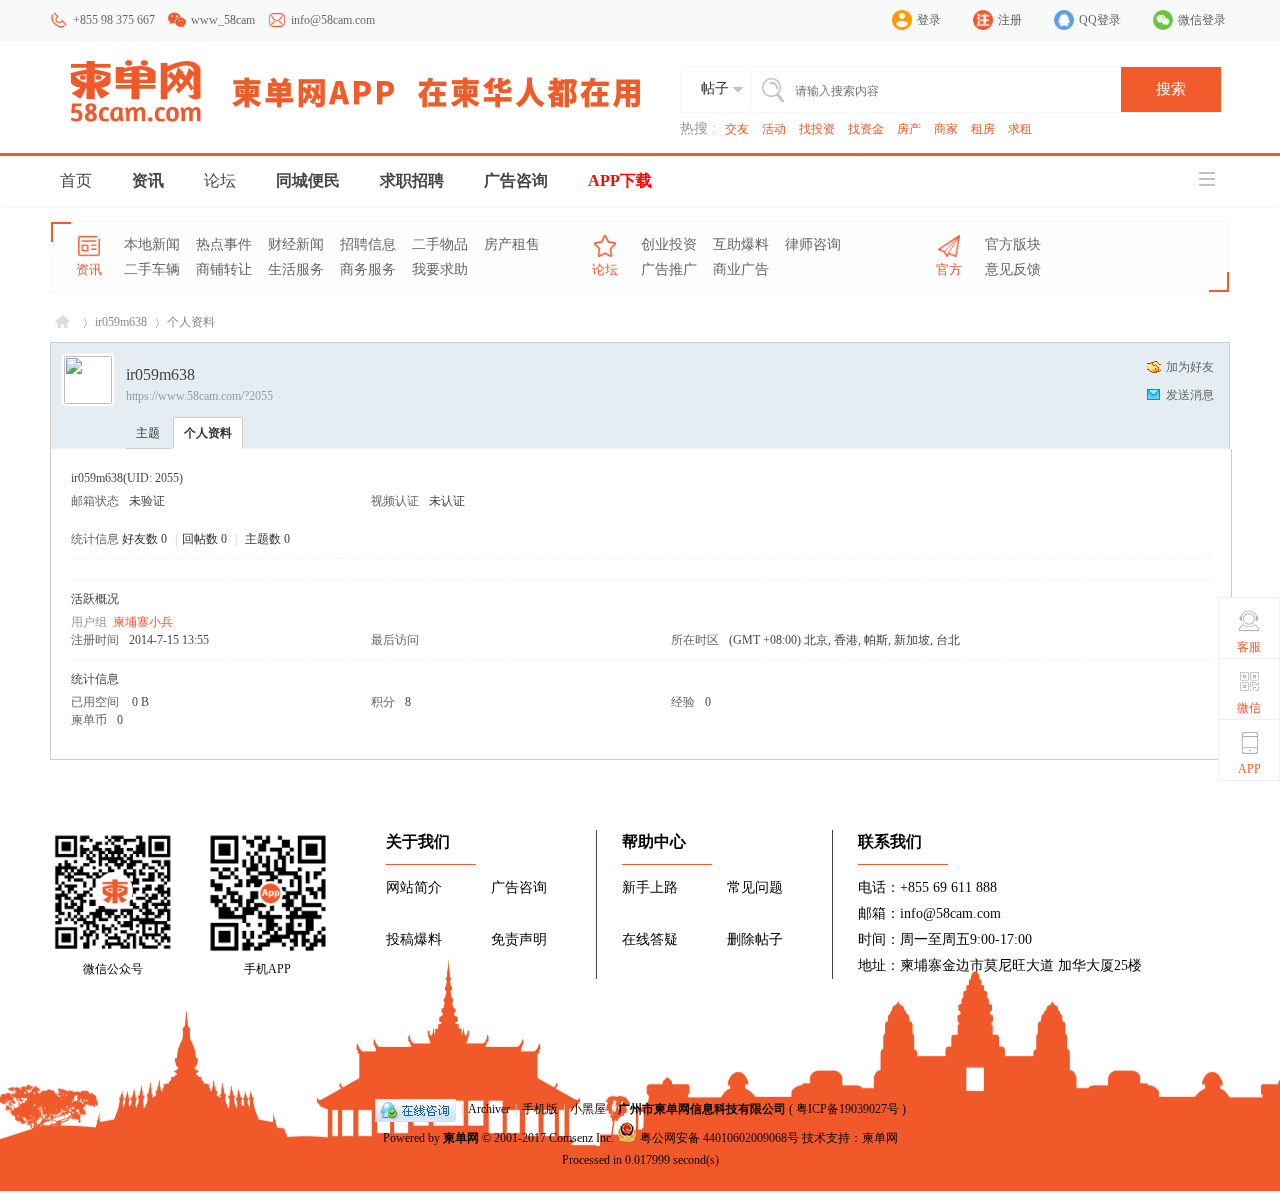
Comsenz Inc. (581, 1138)
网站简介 (414, 887)
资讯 (148, 180)
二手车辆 (152, 269)
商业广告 (741, 269)
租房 (983, 129)
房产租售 (512, 244)
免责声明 (519, 939)
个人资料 (208, 433)
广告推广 (669, 269)
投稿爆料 (414, 939)
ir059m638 (121, 322)
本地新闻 (152, 244)
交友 (737, 129)
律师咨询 (813, 244)
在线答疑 (650, 939)
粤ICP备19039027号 (847, 1109)
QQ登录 (1100, 20)
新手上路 (650, 887)
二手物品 (440, 244)
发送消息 (1190, 395)
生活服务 (296, 269)
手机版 (540, 1109)
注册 (1010, 20)
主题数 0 (267, 539)
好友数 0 (144, 539)
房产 (909, 129)
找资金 (866, 129)
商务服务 (368, 269)
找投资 (817, 129)
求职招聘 (412, 180)
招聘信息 (368, 244)
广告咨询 (516, 180)
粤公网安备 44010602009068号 (719, 1138)
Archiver (489, 1109)
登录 (929, 20)
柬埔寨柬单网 (62, 322)
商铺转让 (224, 269)
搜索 (1171, 89)
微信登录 (1202, 20)
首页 (76, 180)
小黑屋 (588, 1109)
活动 (774, 129)
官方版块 (1013, 244)
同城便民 (308, 180)
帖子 (715, 88)
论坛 (220, 180)
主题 (148, 433)
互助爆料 (741, 244)
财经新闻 (296, 244)
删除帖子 (755, 939)
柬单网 (461, 1138)
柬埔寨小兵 (143, 622)
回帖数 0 (204, 539)
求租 (1020, 129)
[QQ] (415, 1109)
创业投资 (669, 244)
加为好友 (1190, 367)
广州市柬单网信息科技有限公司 (702, 1109)
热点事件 (224, 244)
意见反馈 (1013, 269)
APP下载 (620, 180)
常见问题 (755, 887)
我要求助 (440, 269)
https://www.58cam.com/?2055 (199, 396)
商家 (946, 129)
